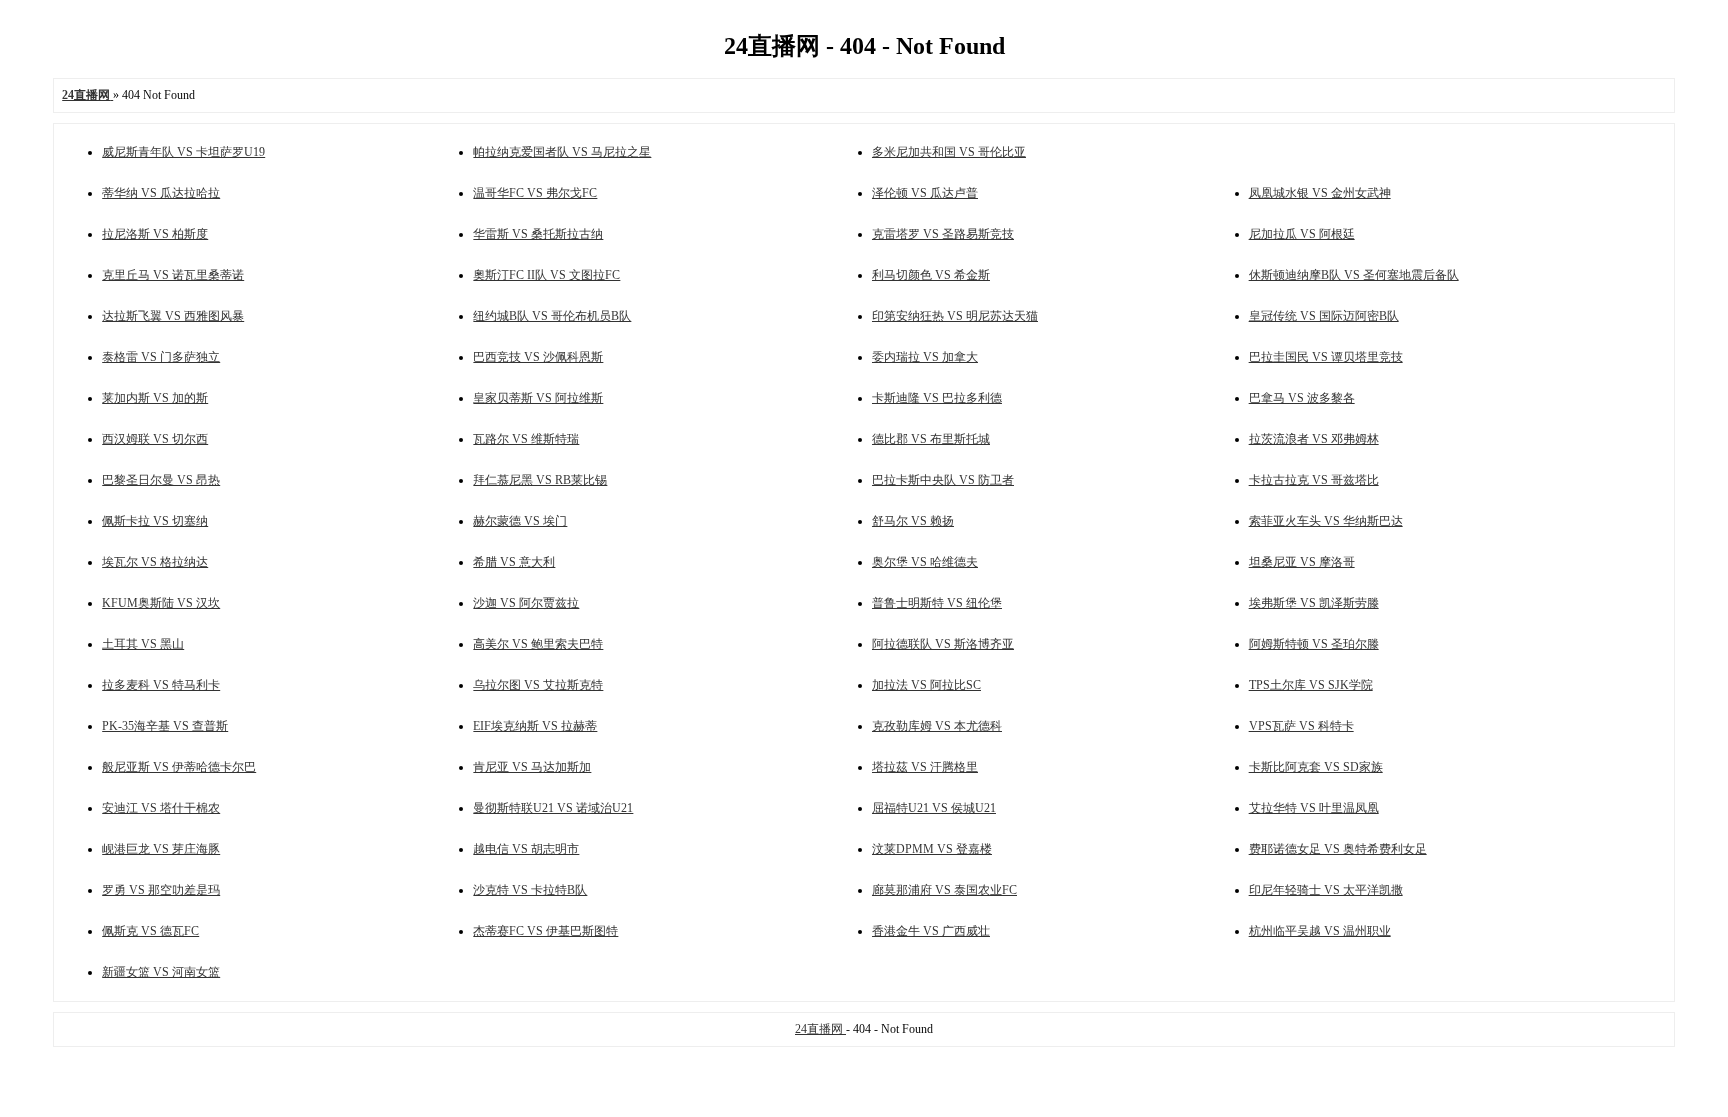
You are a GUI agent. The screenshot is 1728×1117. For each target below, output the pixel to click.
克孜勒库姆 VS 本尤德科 (937, 726)
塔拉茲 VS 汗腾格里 (925, 767)
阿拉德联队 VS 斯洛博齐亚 (943, 644)
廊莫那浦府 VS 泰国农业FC (944, 890)
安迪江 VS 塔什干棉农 (161, 808)
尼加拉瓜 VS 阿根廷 (1302, 234)
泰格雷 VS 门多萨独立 (161, 357)
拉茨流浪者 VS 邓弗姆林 (1314, 439)
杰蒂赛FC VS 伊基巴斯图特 (545, 931)
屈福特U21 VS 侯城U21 (934, 808)
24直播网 (820, 1029)
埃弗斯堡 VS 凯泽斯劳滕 (1314, 603)
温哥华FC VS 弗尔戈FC (535, 193)
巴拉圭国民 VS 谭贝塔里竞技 (1326, 357)
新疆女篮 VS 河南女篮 (161, 972)
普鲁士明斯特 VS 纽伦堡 (937, 603)
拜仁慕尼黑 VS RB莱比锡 (540, 480)
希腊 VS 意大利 (514, 562)
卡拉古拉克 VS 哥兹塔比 (1314, 480)
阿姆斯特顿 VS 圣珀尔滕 (1314, 644)
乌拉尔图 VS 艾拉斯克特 (538, 685)
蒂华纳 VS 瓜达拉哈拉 (161, 193)
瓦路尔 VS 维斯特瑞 (526, 439)
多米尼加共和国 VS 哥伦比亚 (949, 152)
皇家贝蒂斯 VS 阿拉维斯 (538, 398)
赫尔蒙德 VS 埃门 (520, 521)
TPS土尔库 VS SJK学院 (1311, 685)
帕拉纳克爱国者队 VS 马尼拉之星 (562, 152)
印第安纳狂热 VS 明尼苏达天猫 (955, 316)
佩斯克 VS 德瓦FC (150, 931)
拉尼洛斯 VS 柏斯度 (155, 234)
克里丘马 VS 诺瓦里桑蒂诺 (173, 275)
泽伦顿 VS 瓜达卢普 (925, 193)
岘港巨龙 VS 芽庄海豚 (161, 849)
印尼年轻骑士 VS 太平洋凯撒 (1326, 890)
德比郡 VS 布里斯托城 (931, 439)
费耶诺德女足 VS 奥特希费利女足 (1338, 849)
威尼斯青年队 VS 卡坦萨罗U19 (183, 152)
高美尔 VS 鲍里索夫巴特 (538, 644)
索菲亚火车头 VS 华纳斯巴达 (1326, 521)
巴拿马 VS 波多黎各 (1302, 398)
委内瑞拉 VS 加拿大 (925, 357)
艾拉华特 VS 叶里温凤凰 (1314, 808)
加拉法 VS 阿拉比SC (926, 685)
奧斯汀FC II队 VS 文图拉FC (546, 275)
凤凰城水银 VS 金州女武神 (1320, 193)
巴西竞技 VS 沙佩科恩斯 (538, 357)
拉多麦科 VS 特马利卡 (161, 685)
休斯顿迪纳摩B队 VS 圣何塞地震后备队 (1354, 275)
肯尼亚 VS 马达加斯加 (532, 767)
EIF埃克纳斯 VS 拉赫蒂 (535, 726)
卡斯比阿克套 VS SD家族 (1316, 767)
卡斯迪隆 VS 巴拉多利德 (937, 398)
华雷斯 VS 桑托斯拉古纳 (538, 234)
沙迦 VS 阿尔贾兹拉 (526, 603)
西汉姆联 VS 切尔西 (155, 439)
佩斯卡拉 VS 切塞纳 (155, 521)
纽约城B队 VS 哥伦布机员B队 (552, 316)
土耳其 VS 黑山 (143, 644)
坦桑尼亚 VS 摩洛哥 (1302, 562)
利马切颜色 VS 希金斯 (931, 275)
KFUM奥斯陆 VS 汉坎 (161, 603)
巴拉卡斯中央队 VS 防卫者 (943, 480)
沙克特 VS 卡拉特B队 (530, 890)
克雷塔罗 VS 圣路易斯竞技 (943, 234)
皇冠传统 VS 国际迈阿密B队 (1324, 316)
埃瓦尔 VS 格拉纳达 (155, 562)
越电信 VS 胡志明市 (526, 849)
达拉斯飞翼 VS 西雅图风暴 (173, 316)
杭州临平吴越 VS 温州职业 (1320, 931)
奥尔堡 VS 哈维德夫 (925, 562)
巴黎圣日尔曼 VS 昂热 (161, 480)
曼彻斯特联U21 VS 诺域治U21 (553, 808)
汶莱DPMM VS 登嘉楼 (932, 849)
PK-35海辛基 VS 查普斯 (165, 726)
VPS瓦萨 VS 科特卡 (1301, 726)
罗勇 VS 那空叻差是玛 (161, 890)
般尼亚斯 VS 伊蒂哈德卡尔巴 (179, 767)
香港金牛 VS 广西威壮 (931, 931)
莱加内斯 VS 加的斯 (155, 398)
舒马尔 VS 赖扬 (913, 521)
